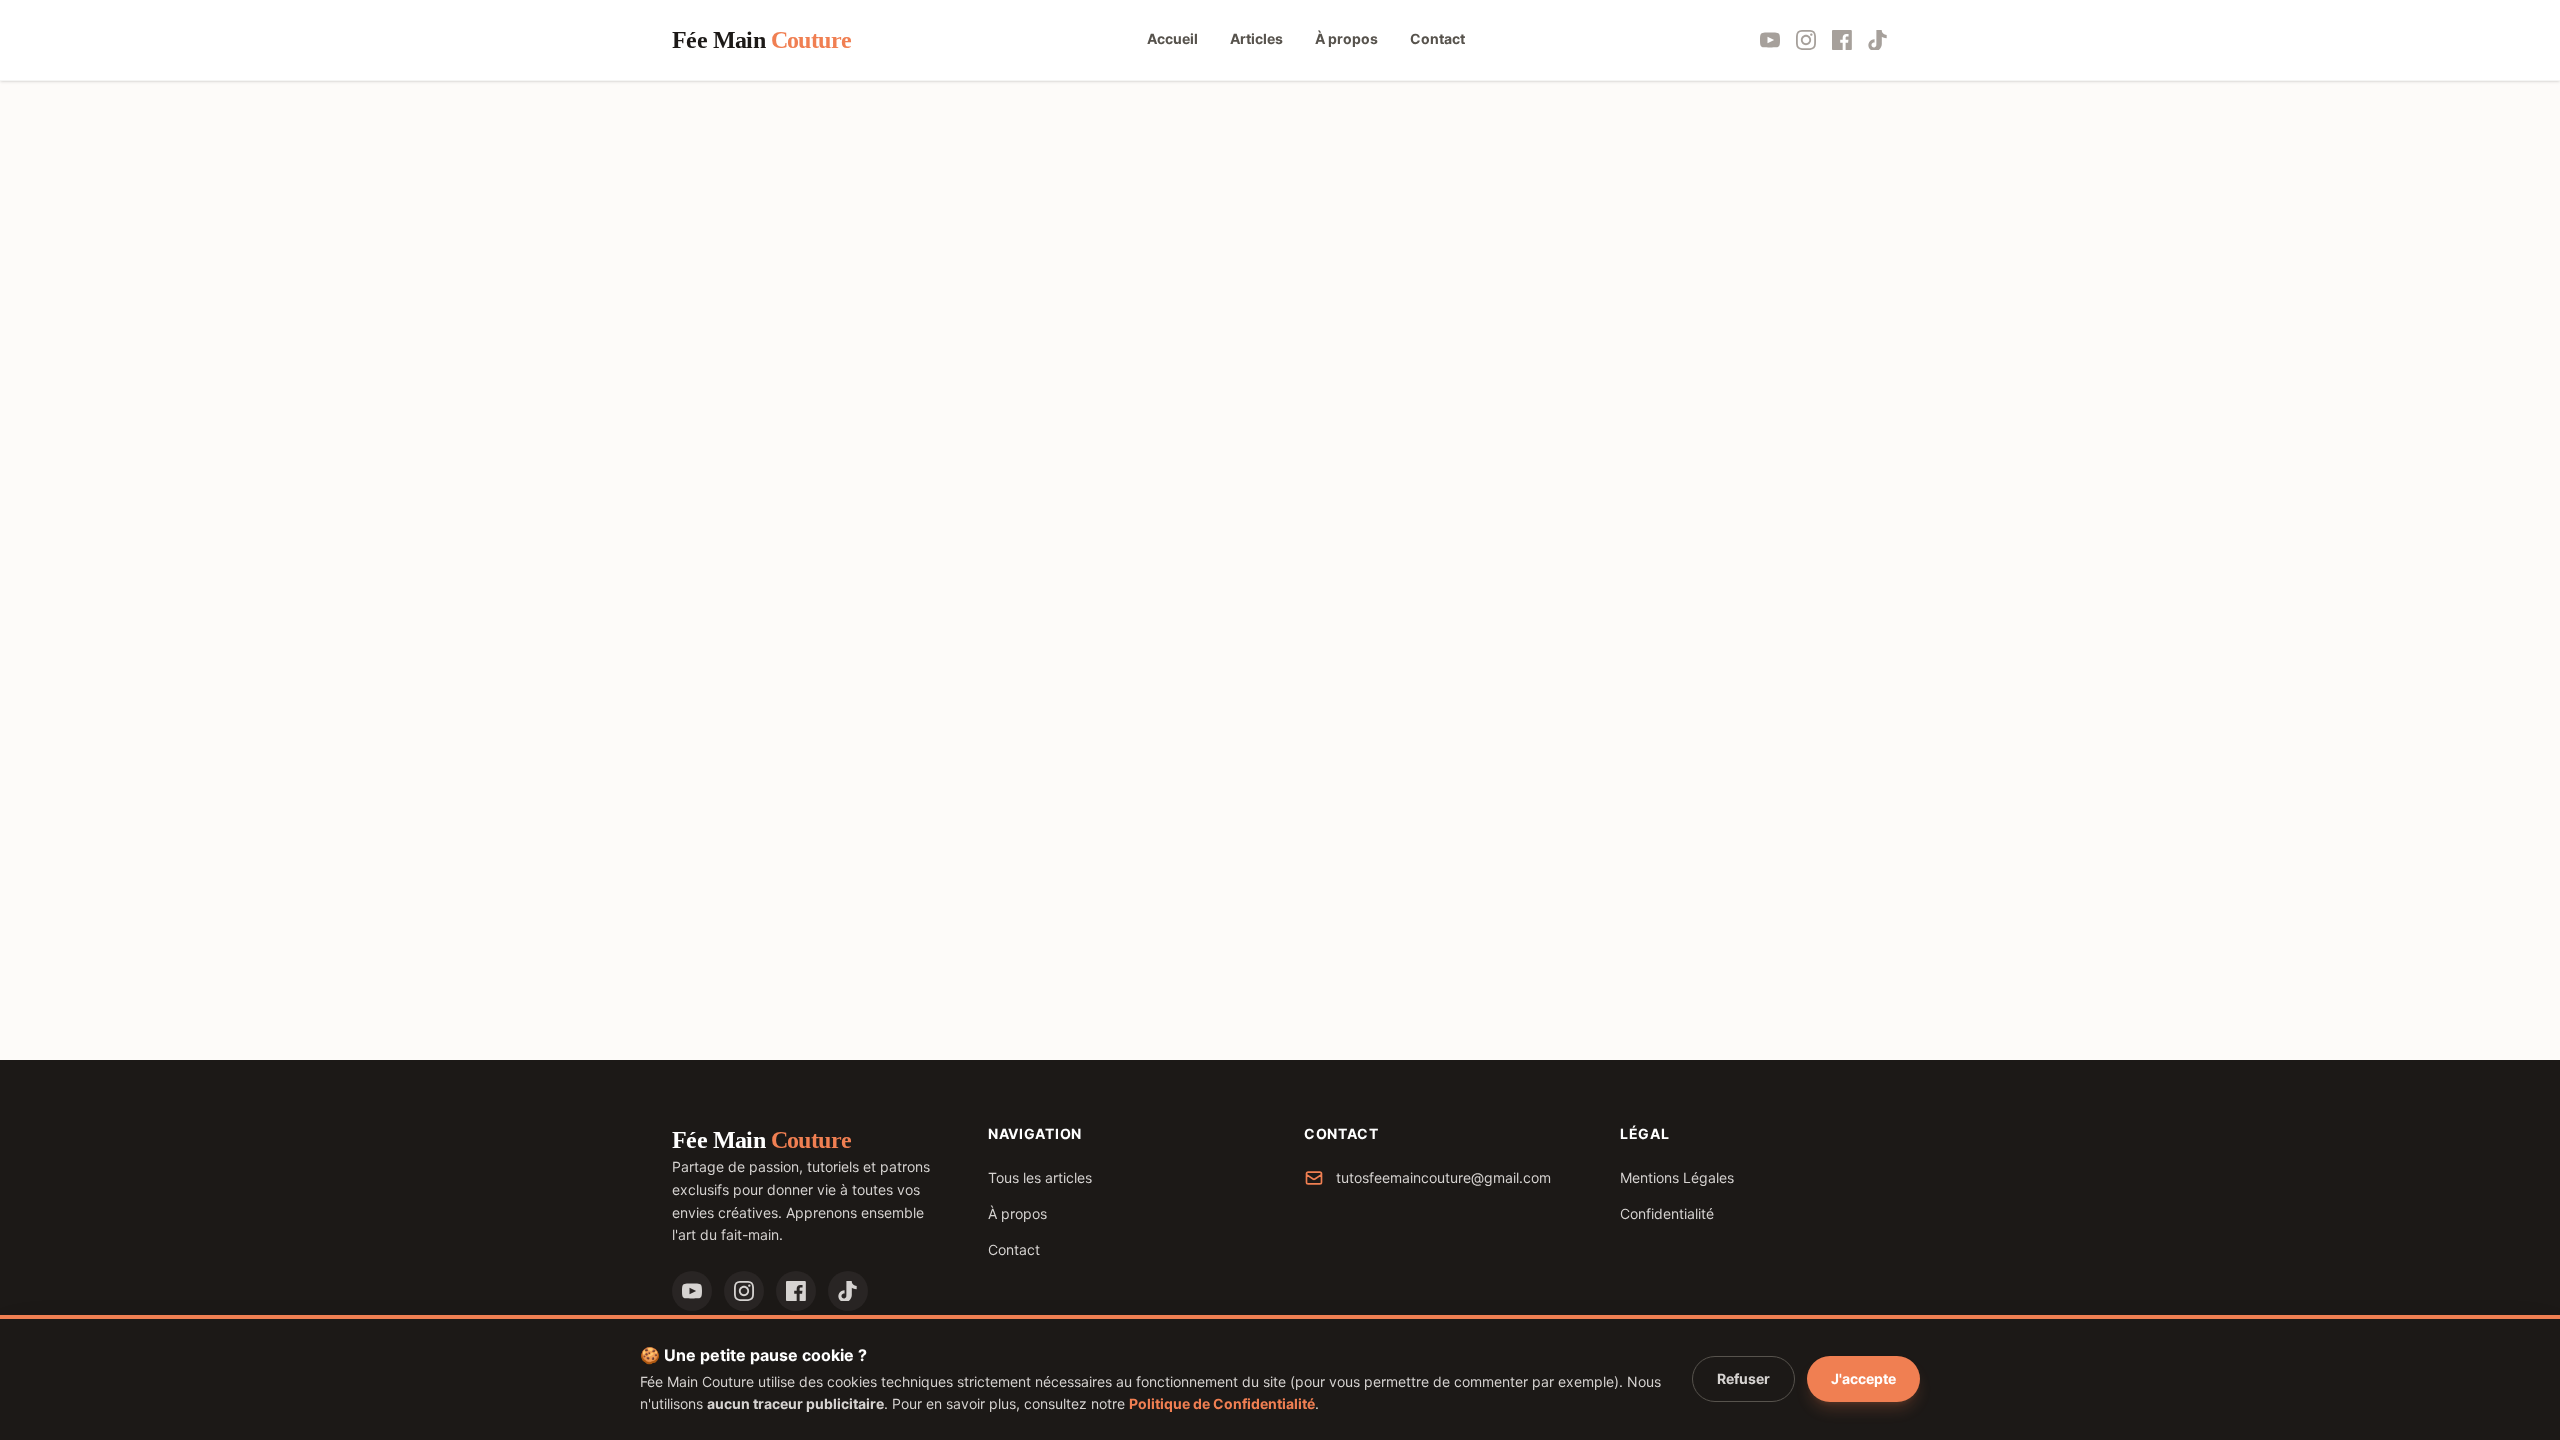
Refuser (1743, 1378)
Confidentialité (1667, 1213)
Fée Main (761, 40)
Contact (1014, 1249)
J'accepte (1863, 1378)
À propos (1017, 1213)
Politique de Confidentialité (1222, 1403)
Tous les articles (1040, 1177)
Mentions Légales (1677, 1177)
